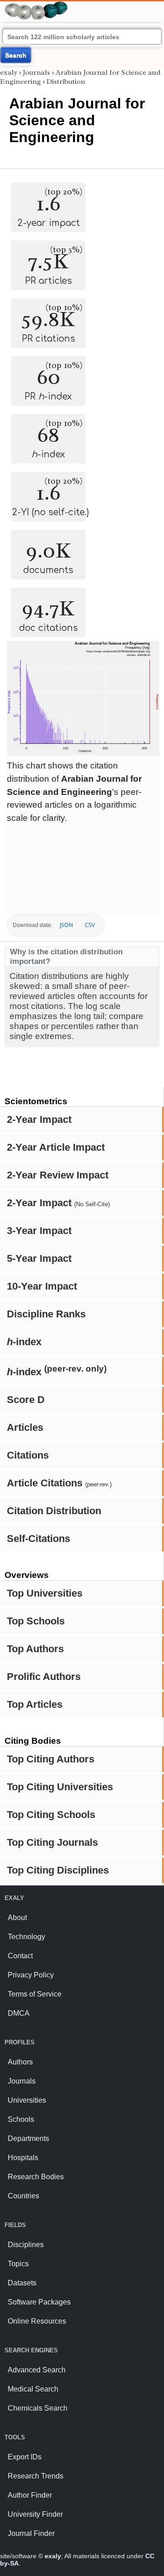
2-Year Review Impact (58, 1175)
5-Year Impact (39, 1258)
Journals (36, 72)
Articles (25, 1427)
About (17, 1918)
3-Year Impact (39, 1231)
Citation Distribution (54, 1511)
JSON (66, 925)
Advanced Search (37, 2370)
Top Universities (45, 1593)
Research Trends (36, 2476)
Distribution (66, 82)
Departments (28, 2138)
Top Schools (36, 1621)
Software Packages (39, 2302)
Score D (26, 1400)
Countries (23, 2196)
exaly (9, 72)
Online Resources (37, 2321)
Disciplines (26, 2245)
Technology (26, 1937)
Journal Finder (31, 2533)
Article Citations (59, 1483)
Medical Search (33, 2389)
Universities (27, 2100)
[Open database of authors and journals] (36, 5)
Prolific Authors (44, 1677)
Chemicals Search (38, 2408)
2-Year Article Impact (56, 1147)
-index (24, 1342)
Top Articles (35, 1704)
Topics (18, 2264)
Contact (20, 1956)
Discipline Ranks (46, 1314)
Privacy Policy (31, 1975)
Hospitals (23, 2158)
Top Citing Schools (51, 1815)
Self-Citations (38, 1539)
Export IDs (25, 2457)
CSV (90, 925)
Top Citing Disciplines (58, 1870)
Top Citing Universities (60, 1787)
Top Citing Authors (51, 1759)
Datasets (22, 2283)
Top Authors (35, 1649)
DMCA (19, 2013)
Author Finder (30, 2495)
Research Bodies (36, 2177)
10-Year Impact (42, 1286)
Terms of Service (35, 1994)
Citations (28, 1455)
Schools (21, 2119)
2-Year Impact (39, 1119)
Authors (20, 2062)
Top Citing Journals (52, 1842)
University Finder (35, 2514)
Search (16, 55)
